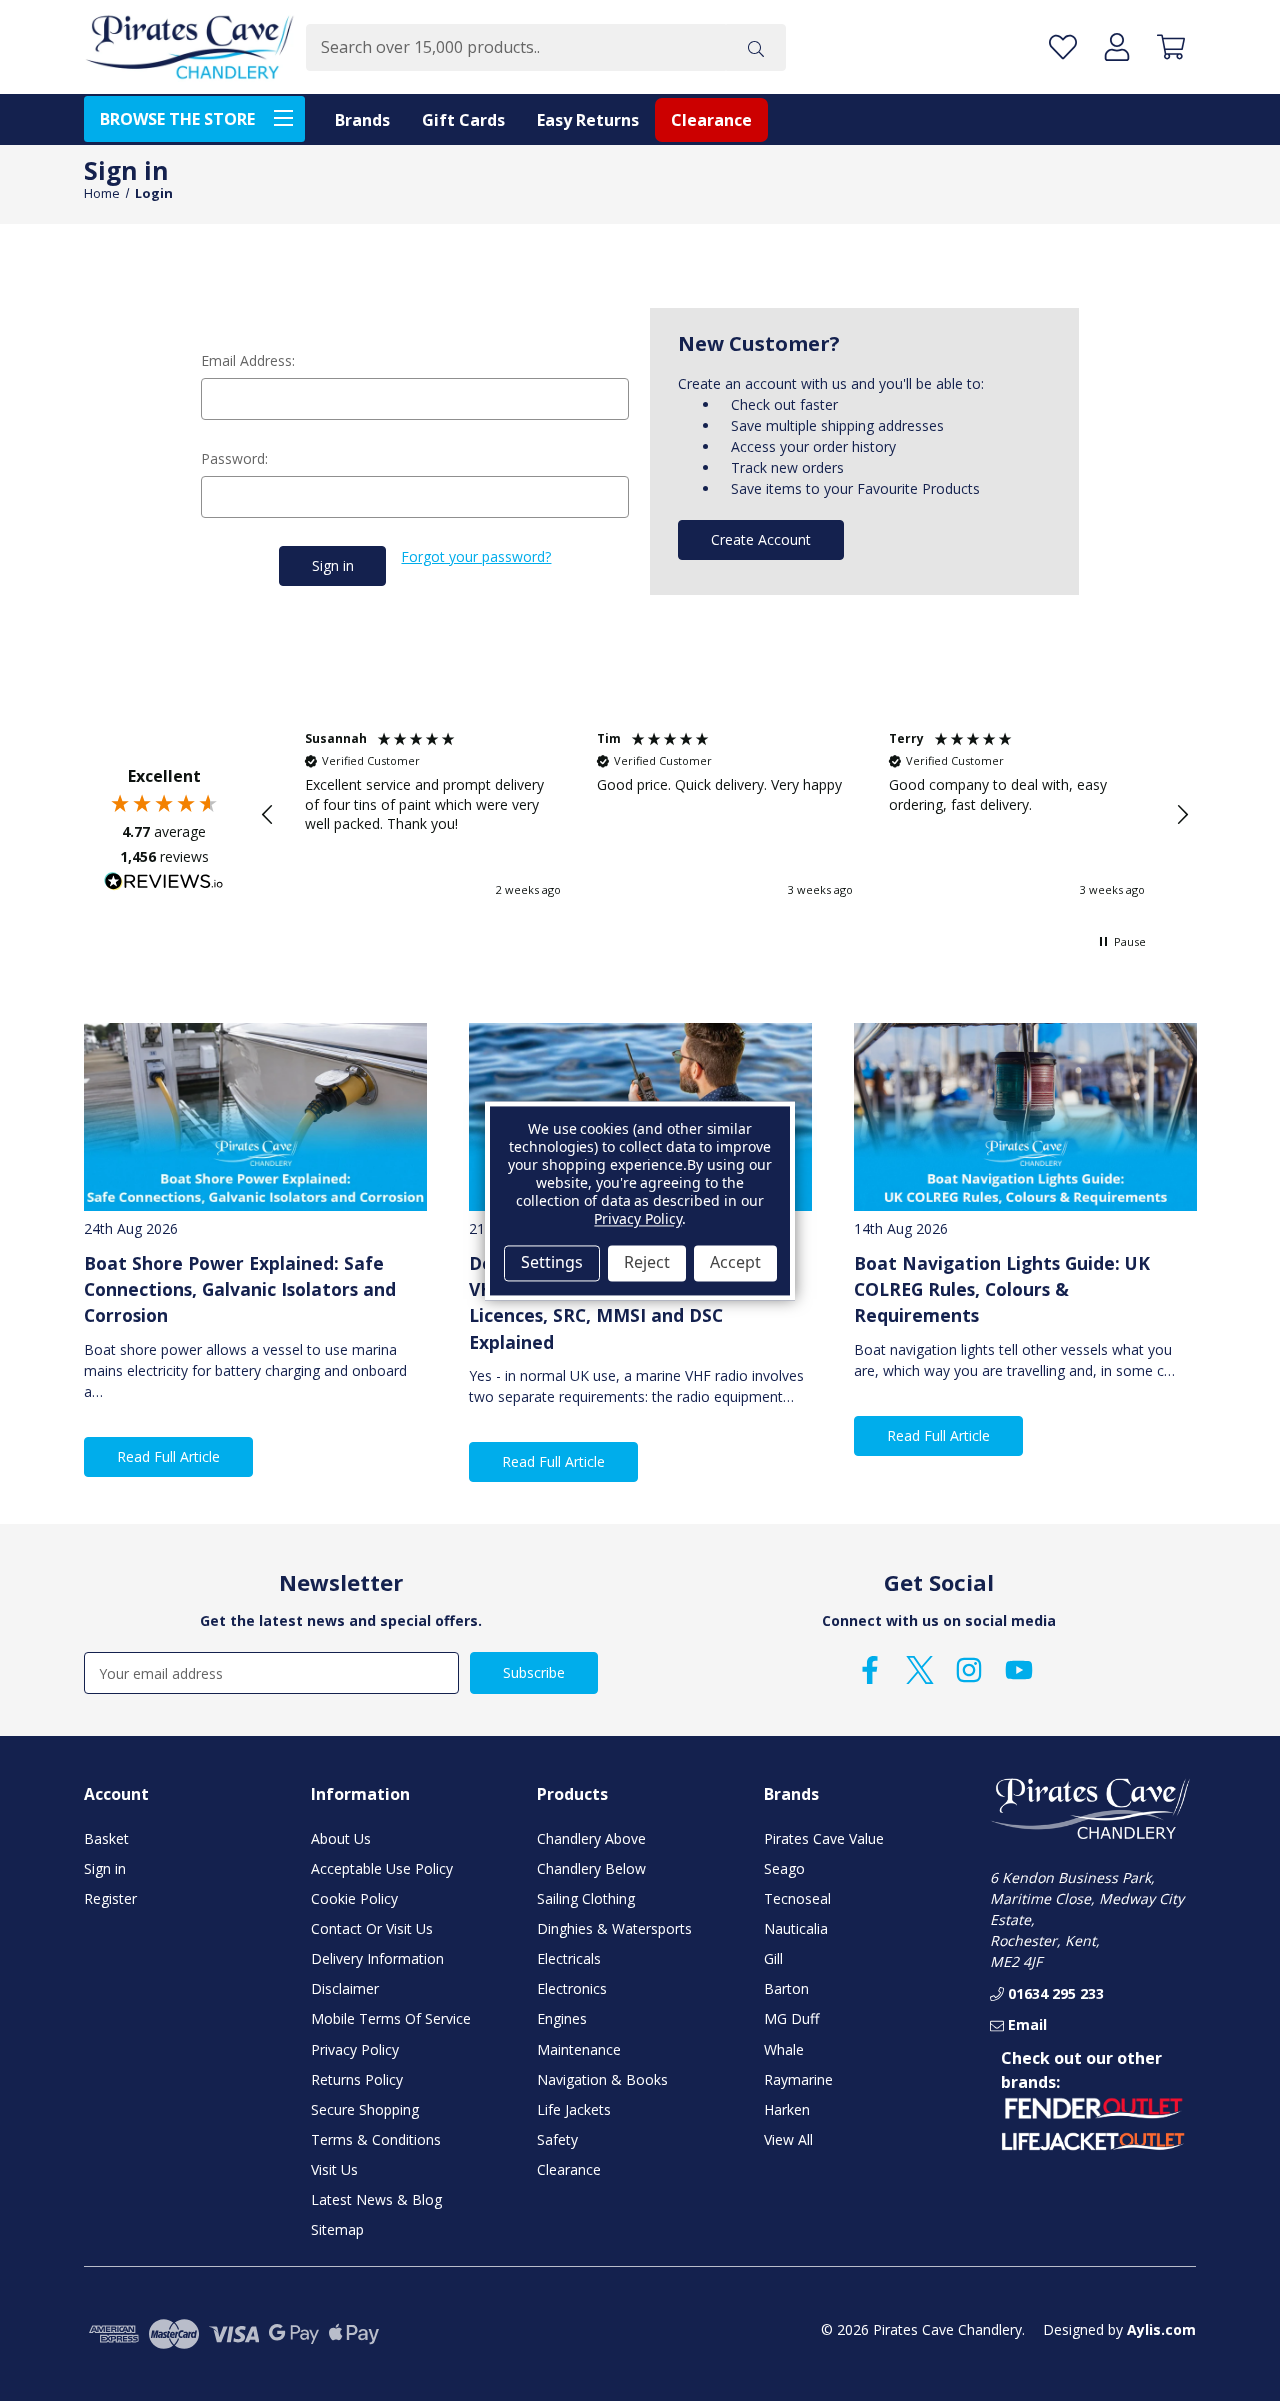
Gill (773, 1958)
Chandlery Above (591, 1838)
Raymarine (798, 2079)
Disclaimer (345, 1988)
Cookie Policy (354, 1898)
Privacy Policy (355, 2049)
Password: (234, 458)
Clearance (711, 120)
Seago (784, 1868)
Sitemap (337, 2229)
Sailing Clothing (586, 1898)
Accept (735, 1263)
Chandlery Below (591, 1868)
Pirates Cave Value (824, 1838)
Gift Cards (463, 120)
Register (110, 1898)
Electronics (572, 1988)
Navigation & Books (602, 2079)
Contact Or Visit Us (372, 1928)
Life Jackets (574, 2109)
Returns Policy (357, 2079)
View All (788, 2139)
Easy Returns (588, 120)
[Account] (1117, 47)
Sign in (105, 1868)
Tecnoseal (797, 1898)
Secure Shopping (365, 2109)
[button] (268, 815)
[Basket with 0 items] (1171, 47)
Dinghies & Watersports (614, 1928)
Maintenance (579, 2049)
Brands (362, 120)
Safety (557, 2139)
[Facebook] (870, 1670)
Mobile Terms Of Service (391, 2018)
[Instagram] (969, 1670)
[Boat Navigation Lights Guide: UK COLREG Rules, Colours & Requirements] (1025, 1117)
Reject (647, 1263)
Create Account (761, 539)
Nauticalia (796, 1928)
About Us (341, 1838)
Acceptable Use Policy (382, 1868)
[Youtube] (1019, 1670)
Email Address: (248, 360)
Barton (786, 1988)
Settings (552, 1263)
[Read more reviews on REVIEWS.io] (164, 884)
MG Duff (791, 2018)
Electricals (569, 1958)
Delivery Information (377, 1958)
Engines (562, 2018)
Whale (784, 2049)
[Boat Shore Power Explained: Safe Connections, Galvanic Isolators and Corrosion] (255, 1117)
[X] (920, 1670)
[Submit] (756, 47)
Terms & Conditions (376, 2139)
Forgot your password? (476, 556)
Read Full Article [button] (168, 1456)
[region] (725, 815)
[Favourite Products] (1063, 47)
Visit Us (334, 2169)
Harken (787, 2109)
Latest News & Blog (376, 2199)
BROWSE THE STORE (177, 119)
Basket (106, 1838)
